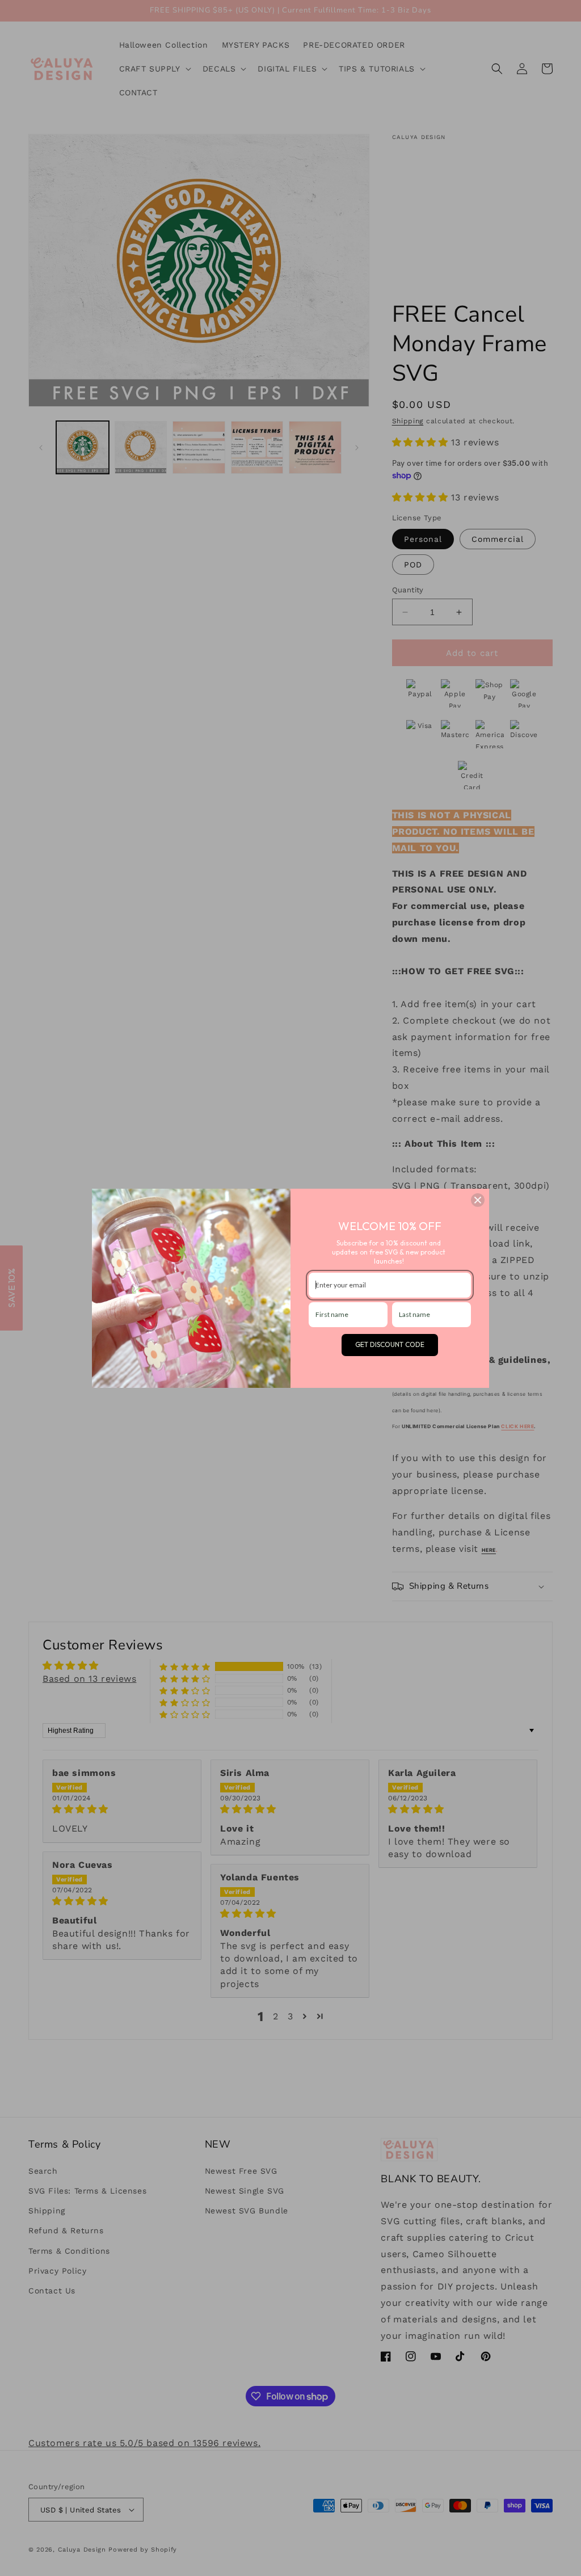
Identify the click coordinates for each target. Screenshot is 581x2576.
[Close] (478, 1200)
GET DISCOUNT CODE (390, 1344)
